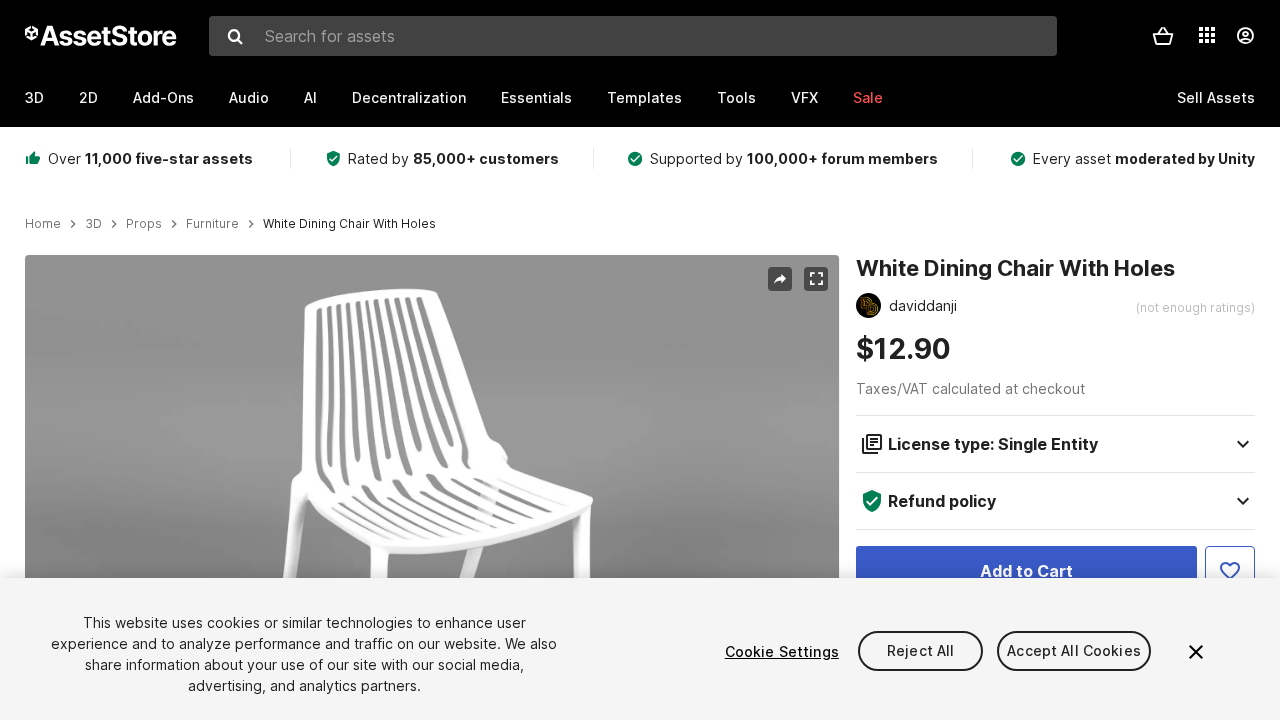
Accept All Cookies (1074, 651)
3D (34, 97)
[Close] (1196, 652)
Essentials (536, 97)
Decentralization (409, 97)
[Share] (780, 279)
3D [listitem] (93, 224)
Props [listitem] (144, 224)
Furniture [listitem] (212, 224)
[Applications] (1207, 35)
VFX (804, 97)
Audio (249, 97)
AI (310, 97)
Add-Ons (163, 97)
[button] (1163, 36)
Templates (644, 97)
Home (43, 224)
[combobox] (633, 36)
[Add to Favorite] (1230, 571)
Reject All (920, 651)
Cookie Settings (782, 651)
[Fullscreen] (816, 279)
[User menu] (1245, 36)
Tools (736, 97)
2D (88, 97)
